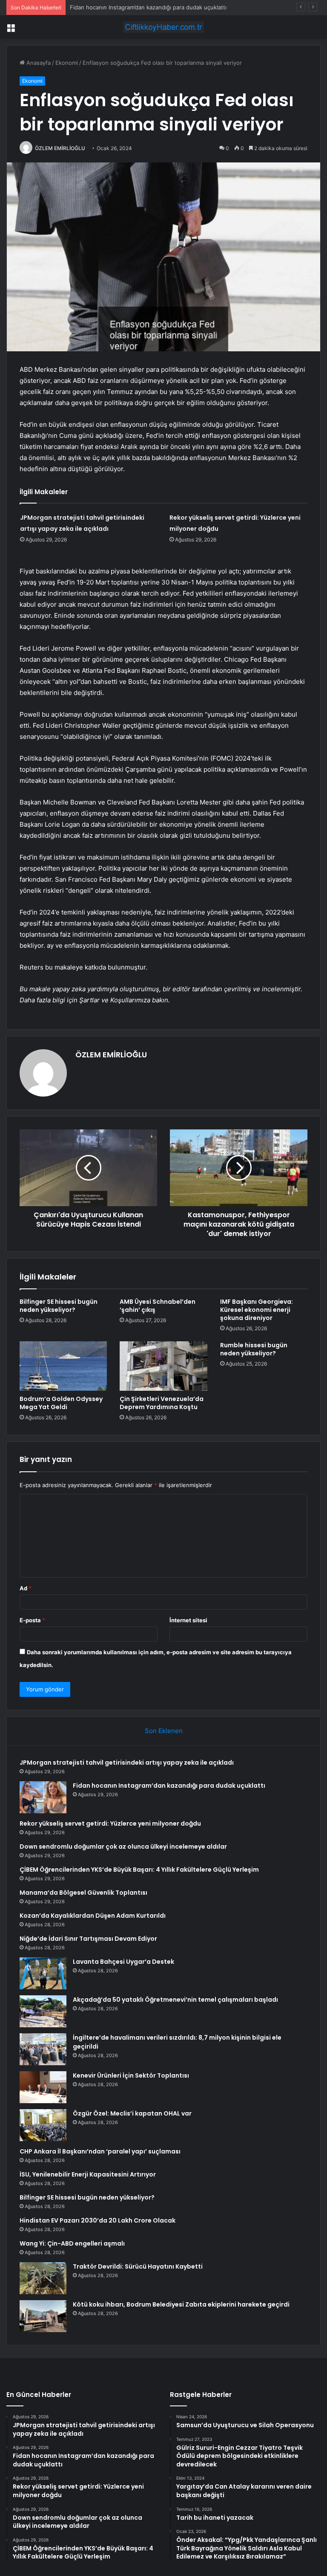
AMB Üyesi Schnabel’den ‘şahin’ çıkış (158, 1306)
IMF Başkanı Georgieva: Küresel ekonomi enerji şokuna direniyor (257, 1310)
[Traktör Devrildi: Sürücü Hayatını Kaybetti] (43, 2278)
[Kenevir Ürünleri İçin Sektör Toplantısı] (43, 2087)
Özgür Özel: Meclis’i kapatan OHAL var (132, 2113)
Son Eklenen (164, 1731)
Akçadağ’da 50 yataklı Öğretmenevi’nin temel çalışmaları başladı (175, 2000)
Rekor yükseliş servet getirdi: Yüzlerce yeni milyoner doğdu (149, 7)
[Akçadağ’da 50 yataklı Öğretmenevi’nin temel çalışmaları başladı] (43, 2011)
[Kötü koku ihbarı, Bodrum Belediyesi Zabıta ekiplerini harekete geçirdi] (43, 2316)
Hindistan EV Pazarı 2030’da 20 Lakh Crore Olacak (98, 2220)
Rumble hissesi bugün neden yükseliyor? (254, 1349)
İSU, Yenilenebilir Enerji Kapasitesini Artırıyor (88, 2174)
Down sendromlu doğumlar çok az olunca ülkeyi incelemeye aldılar (123, 1847)
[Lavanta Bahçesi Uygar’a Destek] (43, 1973)
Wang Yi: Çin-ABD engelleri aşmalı (72, 2243)
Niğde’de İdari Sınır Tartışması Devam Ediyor (88, 1939)
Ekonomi (67, 63)
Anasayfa (38, 63)
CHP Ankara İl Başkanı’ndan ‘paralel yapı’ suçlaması (100, 2151)
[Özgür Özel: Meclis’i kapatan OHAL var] (43, 2125)
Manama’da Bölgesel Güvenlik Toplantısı (83, 1893)
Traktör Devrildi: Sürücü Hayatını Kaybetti (138, 2266)
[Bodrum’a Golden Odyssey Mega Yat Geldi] (63, 1366)
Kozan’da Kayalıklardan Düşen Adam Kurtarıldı (93, 1916)
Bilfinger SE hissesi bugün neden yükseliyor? (59, 1306)
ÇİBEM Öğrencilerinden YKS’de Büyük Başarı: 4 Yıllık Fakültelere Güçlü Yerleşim (139, 1870)
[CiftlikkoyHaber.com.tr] (163, 27)
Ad (26, 1588)
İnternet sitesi (188, 1620)
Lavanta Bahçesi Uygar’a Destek (123, 1962)
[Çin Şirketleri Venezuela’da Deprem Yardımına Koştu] (163, 1366)
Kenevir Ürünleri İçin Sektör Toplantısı (131, 2075)
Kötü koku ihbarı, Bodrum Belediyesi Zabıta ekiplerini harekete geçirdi (181, 2304)
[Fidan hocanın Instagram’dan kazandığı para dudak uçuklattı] (43, 1797)
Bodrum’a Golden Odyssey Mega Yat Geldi (61, 1403)
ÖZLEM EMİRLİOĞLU (60, 148)
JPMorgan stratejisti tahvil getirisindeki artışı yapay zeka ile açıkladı (127, 1763)
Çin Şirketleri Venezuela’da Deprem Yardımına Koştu (162, 1403)
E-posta (32, 1620)
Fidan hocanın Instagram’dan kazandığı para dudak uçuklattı (169, 1786)
